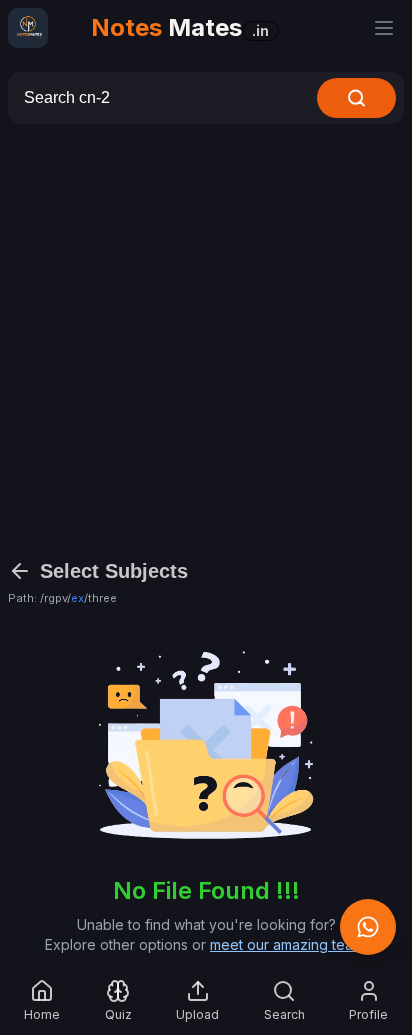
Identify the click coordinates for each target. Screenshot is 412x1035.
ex (77, 598)
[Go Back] (20, 571)
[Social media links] (368, 927)
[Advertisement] (206, 340)
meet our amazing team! (288, 944)
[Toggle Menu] (384, 28)
